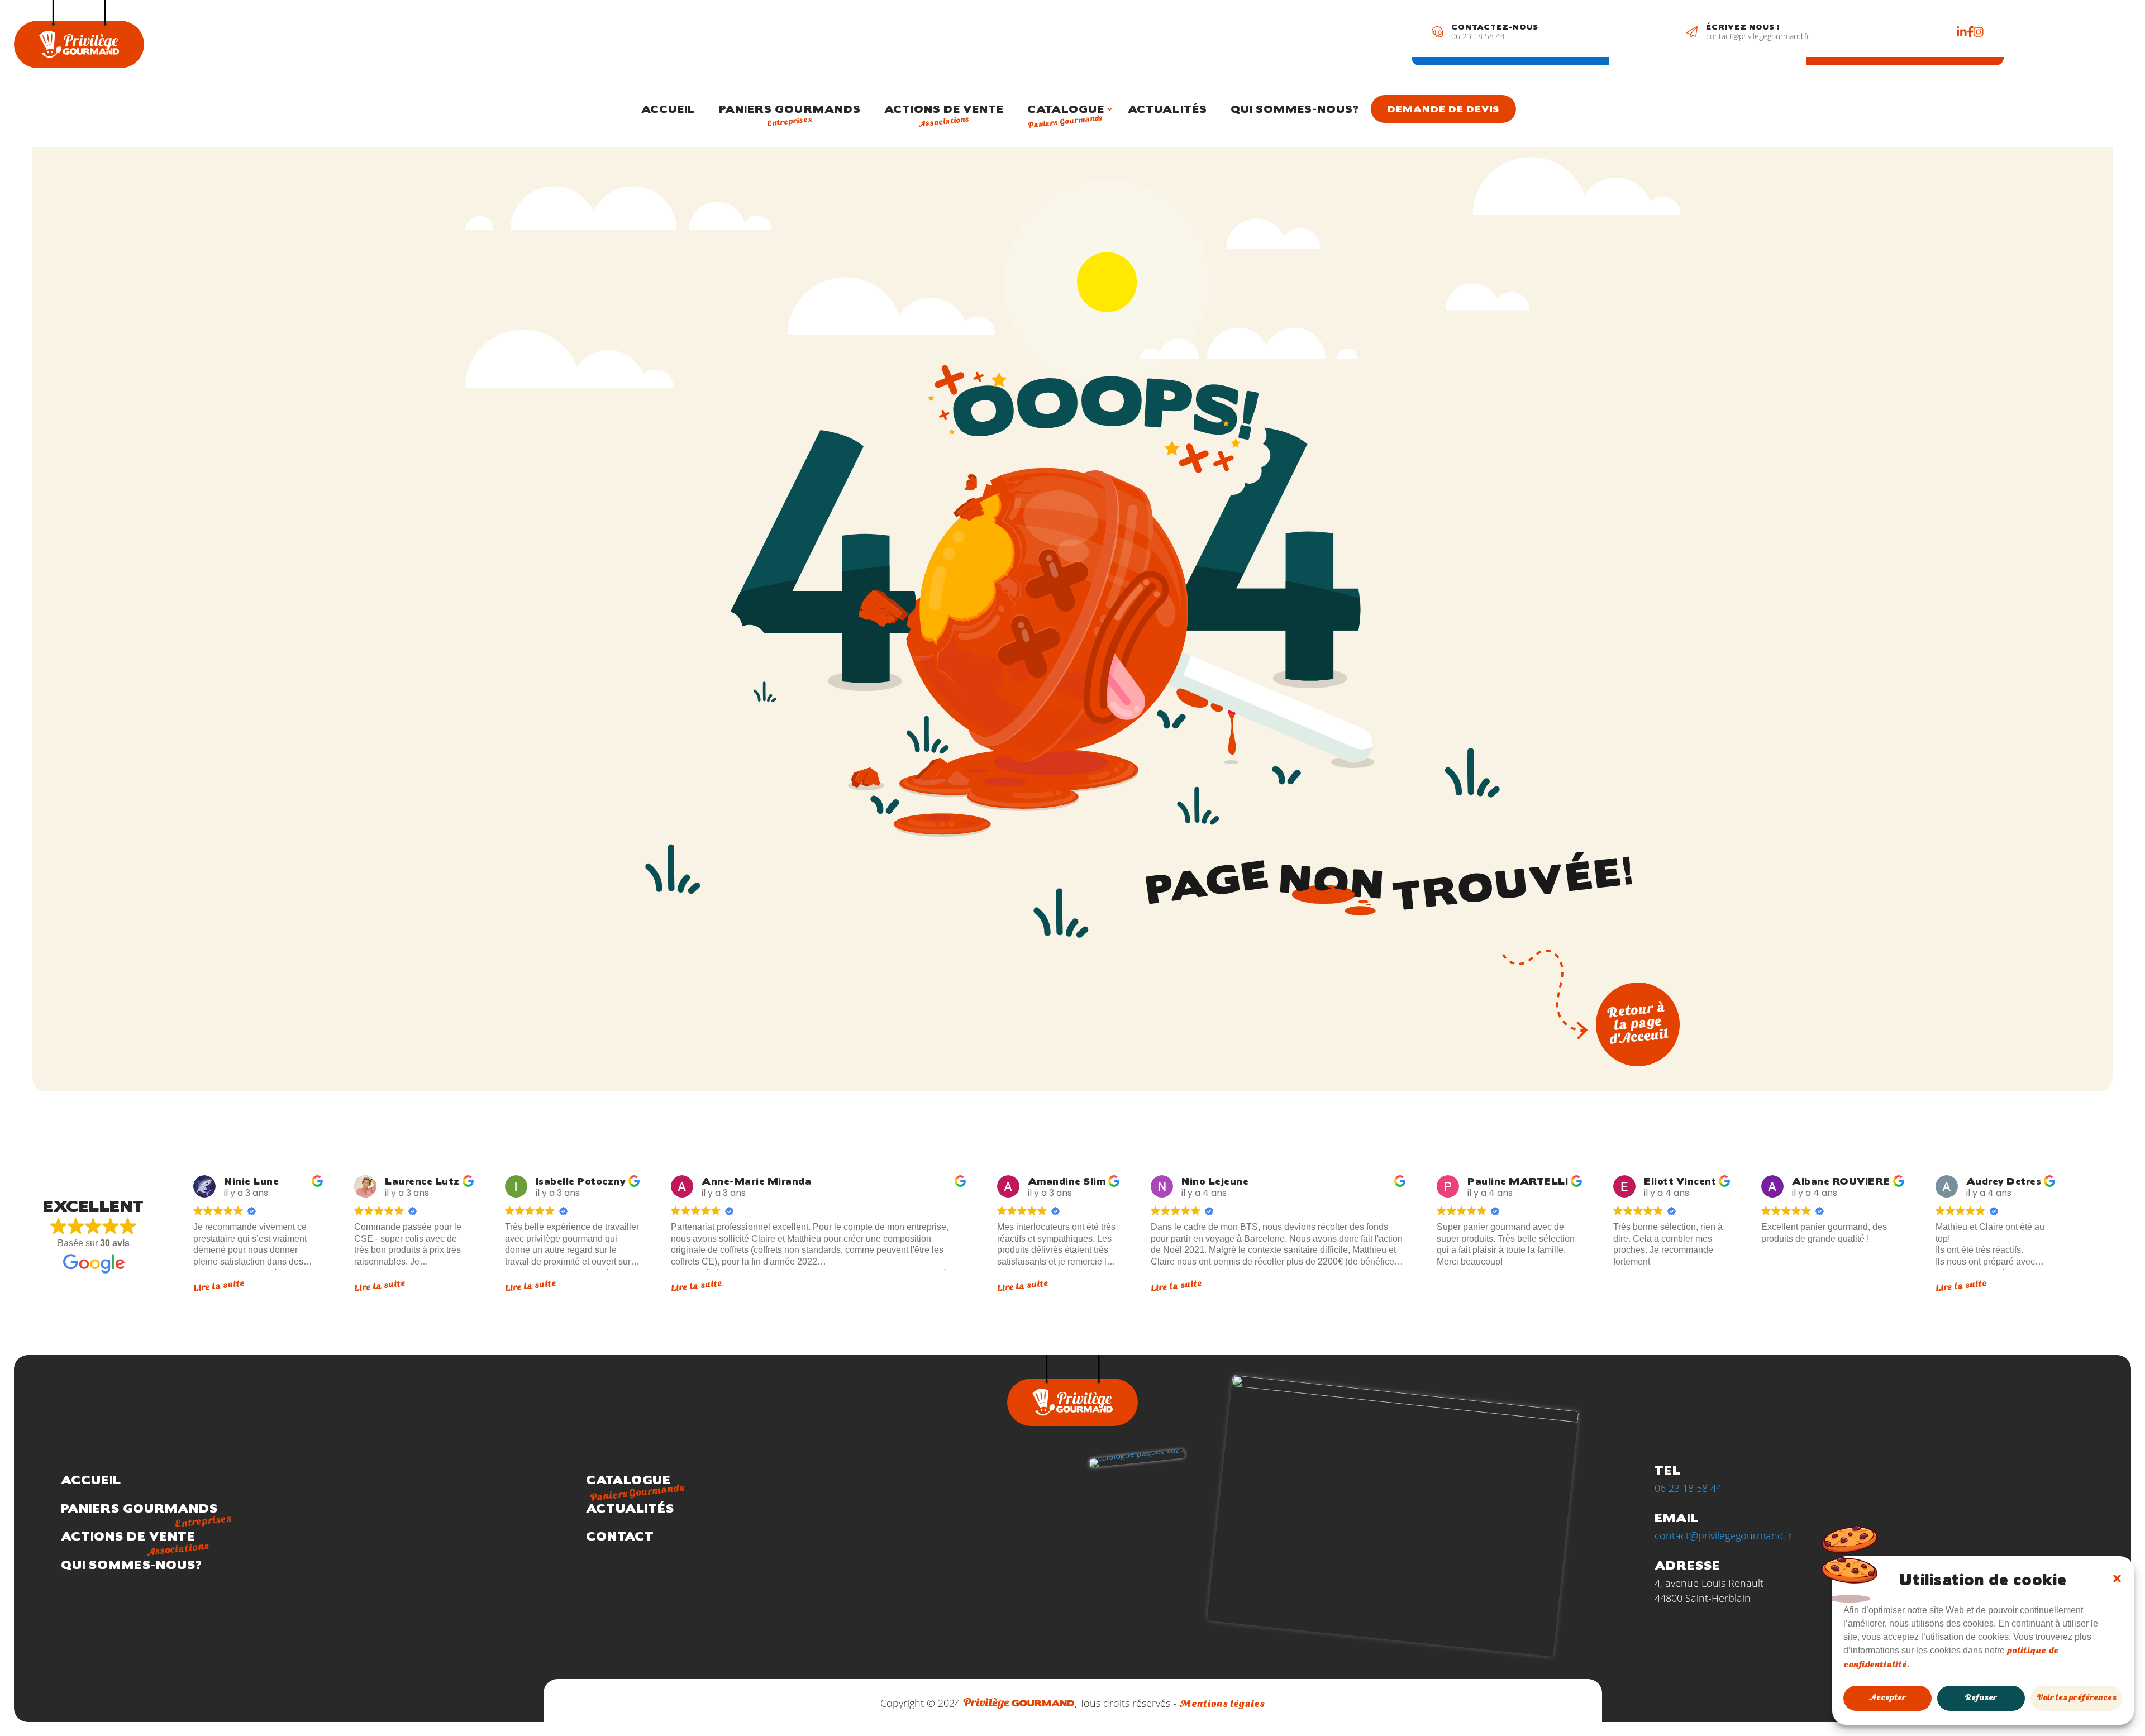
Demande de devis (1443, 109)
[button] (2117, 1578)
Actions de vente (944, 116)
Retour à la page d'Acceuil (1638, 1024)
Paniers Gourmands (790, 116)
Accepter (1887, 1698)
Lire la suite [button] (219, 1286)
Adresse (1688, 1565)
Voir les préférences (2077, 1698)
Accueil (668, 109)
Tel (1668, 1470)
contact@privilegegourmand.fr (1758, 36)
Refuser (1981, 1698)
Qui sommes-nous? (1295, 109)
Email (1677, 1517)
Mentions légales (1222, 1704)
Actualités (1167, 109)
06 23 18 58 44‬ (1478, 36)
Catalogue (1066, 117)
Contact (620, 1536)
